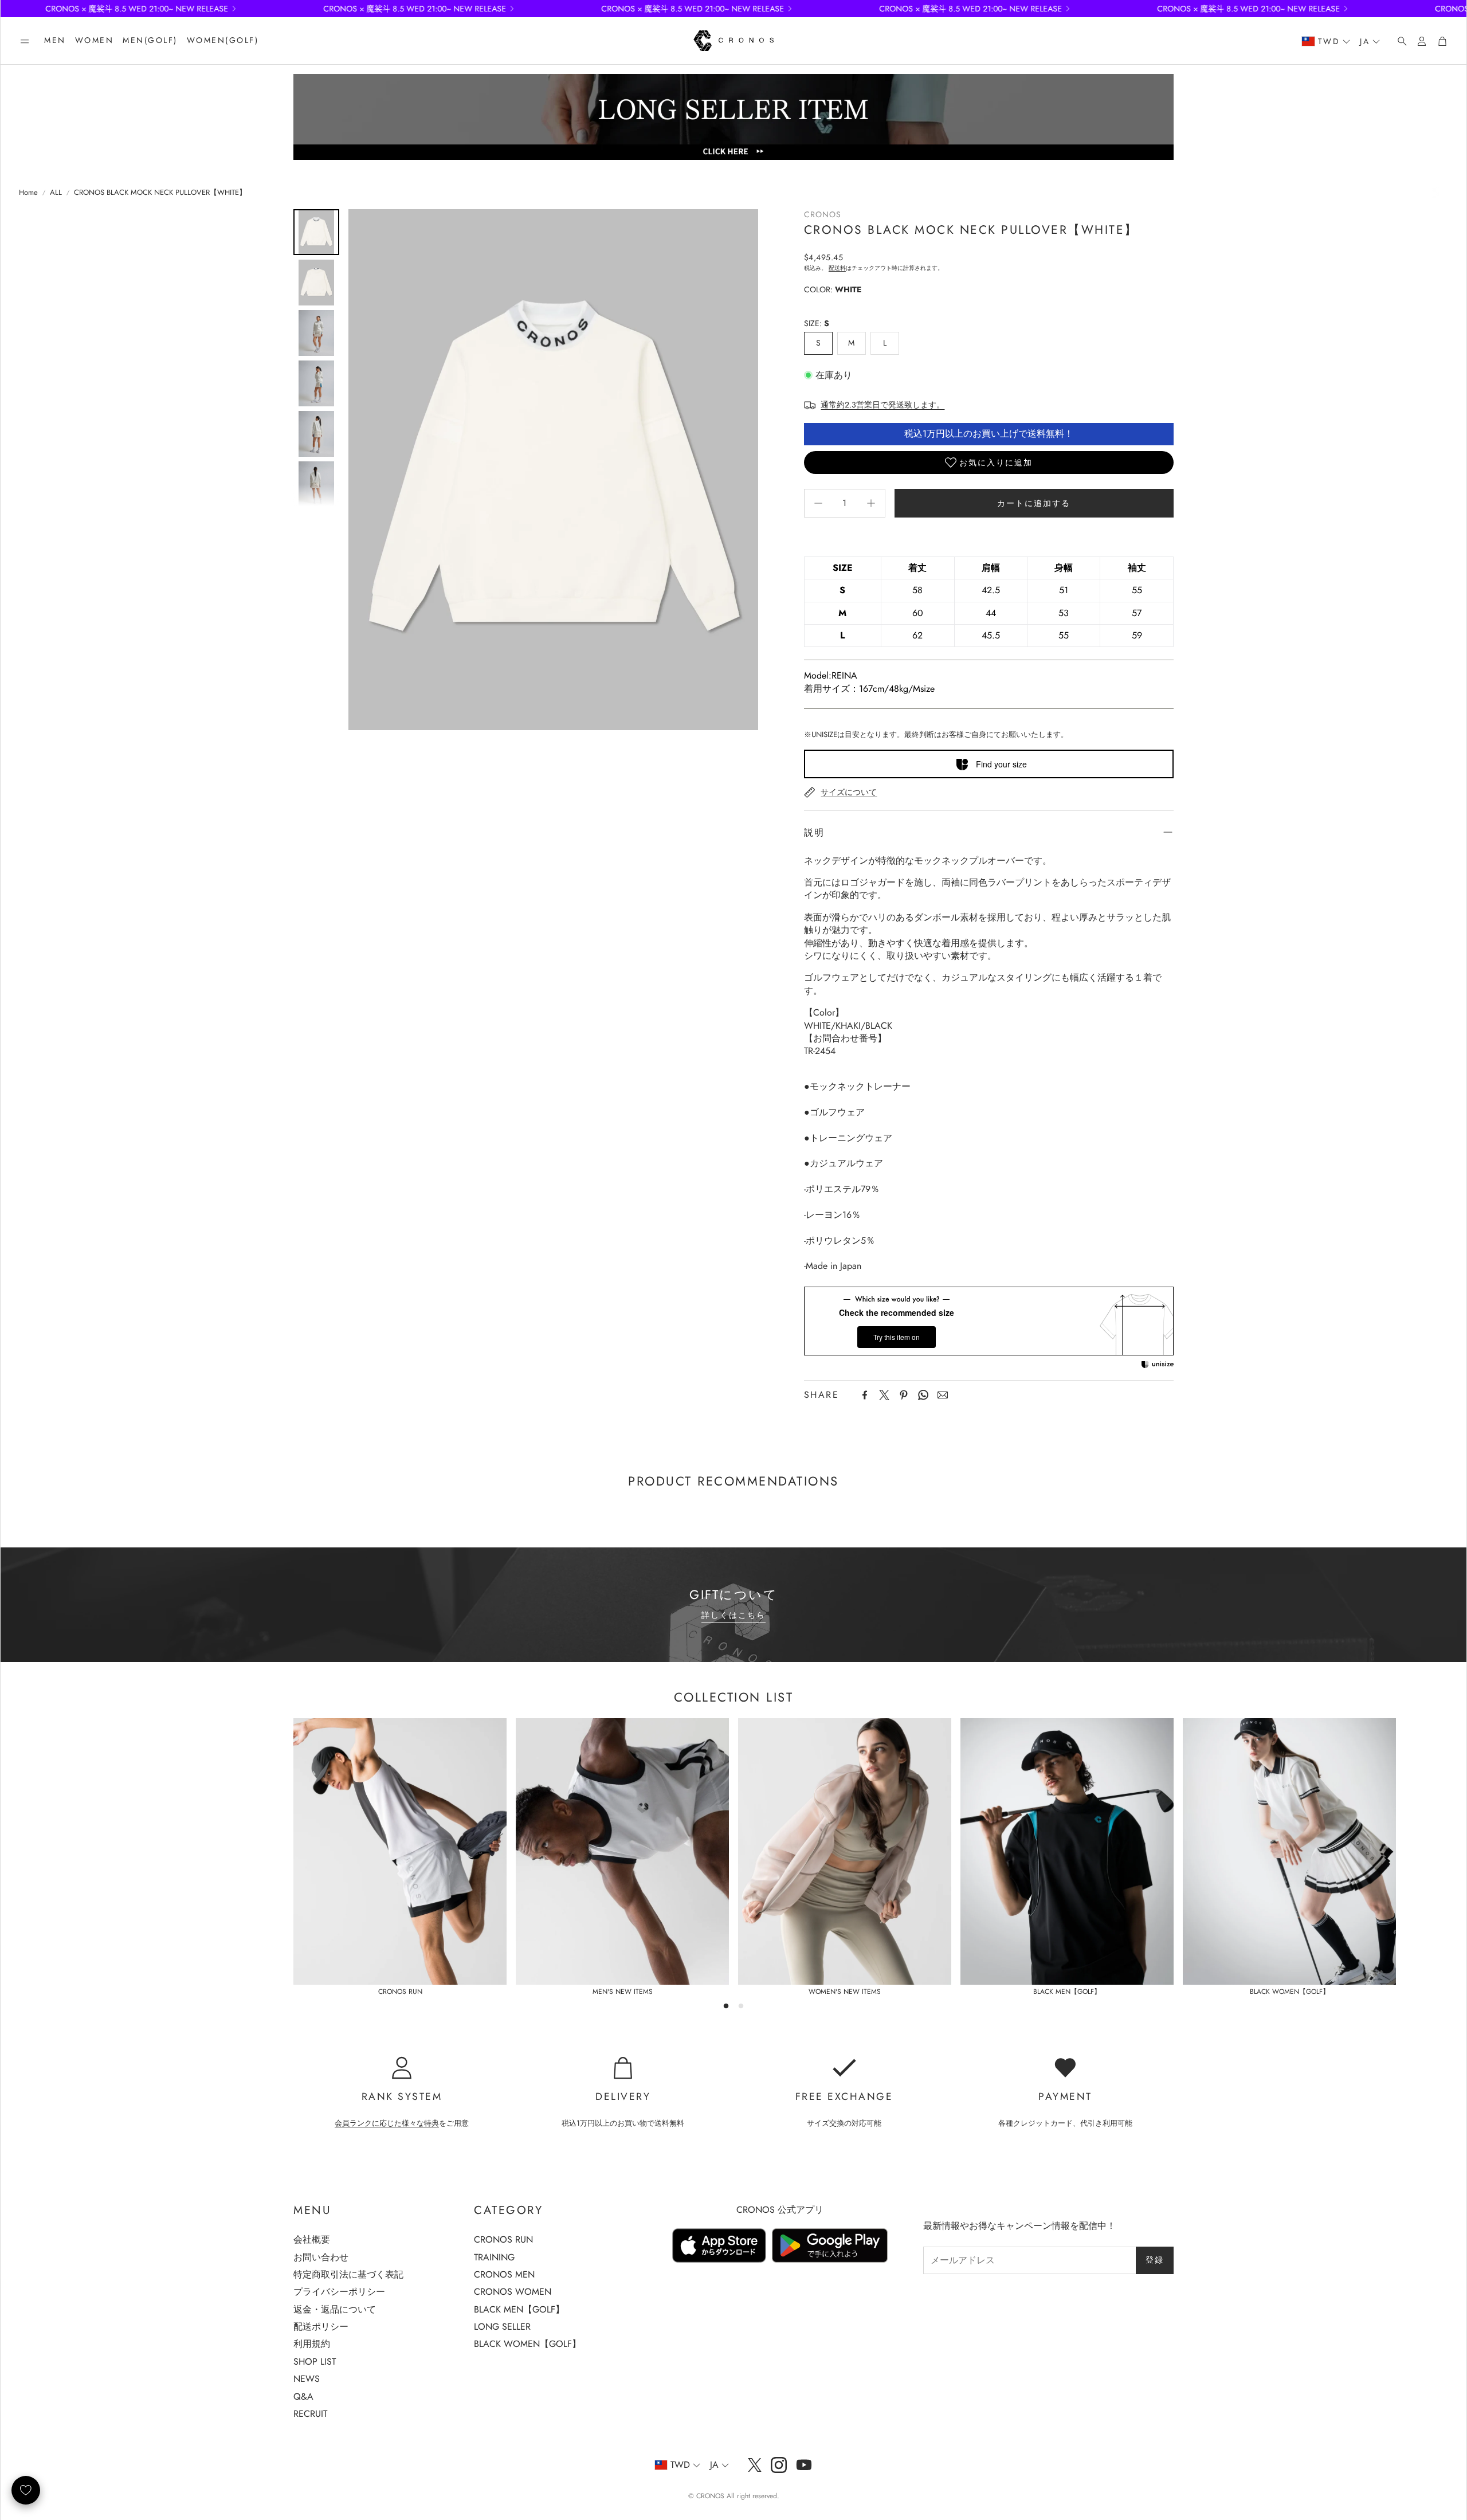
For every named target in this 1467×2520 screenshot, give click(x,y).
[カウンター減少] (818, 503)
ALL (56, 193)
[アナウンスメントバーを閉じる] (1455, 9)
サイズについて (849, 792)
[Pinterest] (904, 1395)
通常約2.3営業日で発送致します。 (882, 405)
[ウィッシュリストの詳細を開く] (26, 2490)
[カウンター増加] (871, 503)
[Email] (943, 1395)
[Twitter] (884, 1395)
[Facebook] (865, 1395)
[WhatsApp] (923, 1395)
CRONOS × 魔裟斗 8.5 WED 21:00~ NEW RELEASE (617, 9)
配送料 (837, 268)
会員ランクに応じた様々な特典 (387, 2123)
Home (28, 193)
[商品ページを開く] (400, 1851)
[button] (25, 41)
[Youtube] (804, 2465)
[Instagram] (779, 2465)
